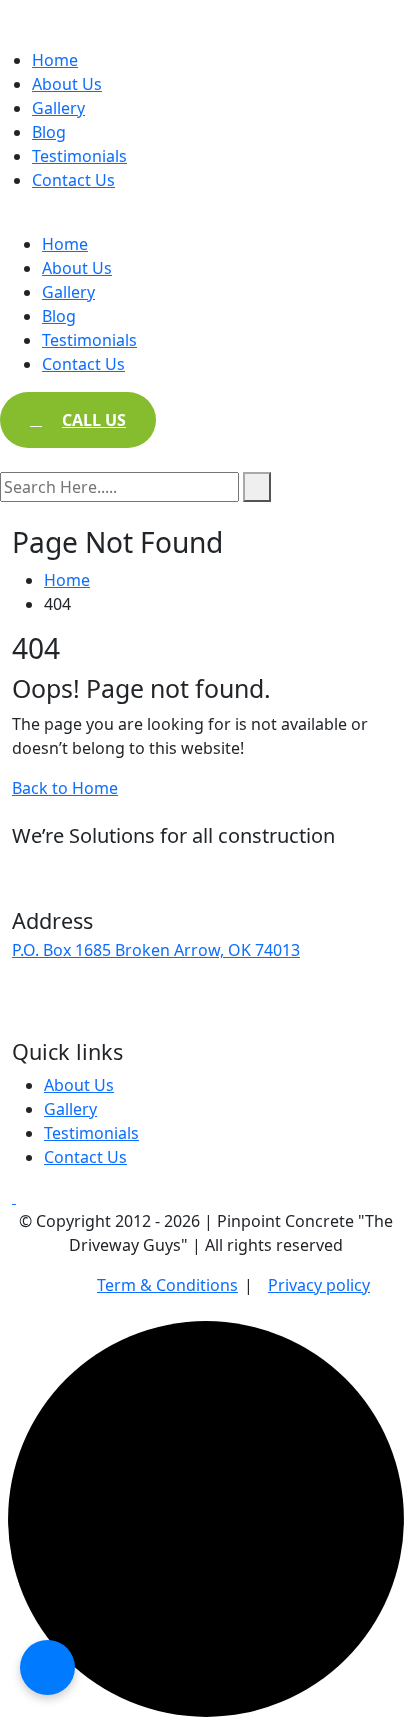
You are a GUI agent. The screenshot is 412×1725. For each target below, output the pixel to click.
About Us (67, 84)
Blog (49, 132)
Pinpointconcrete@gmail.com (124, 994)
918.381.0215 (61, 1021)
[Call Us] (47, 1667)
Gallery (58, 108)
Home (55, 60)
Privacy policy (319, 1285)
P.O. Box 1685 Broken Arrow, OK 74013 (156, 950)
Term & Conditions (167, 1285)
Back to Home (65, 788)
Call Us (94, 420)
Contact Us (73, 180)
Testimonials (79, 156)
